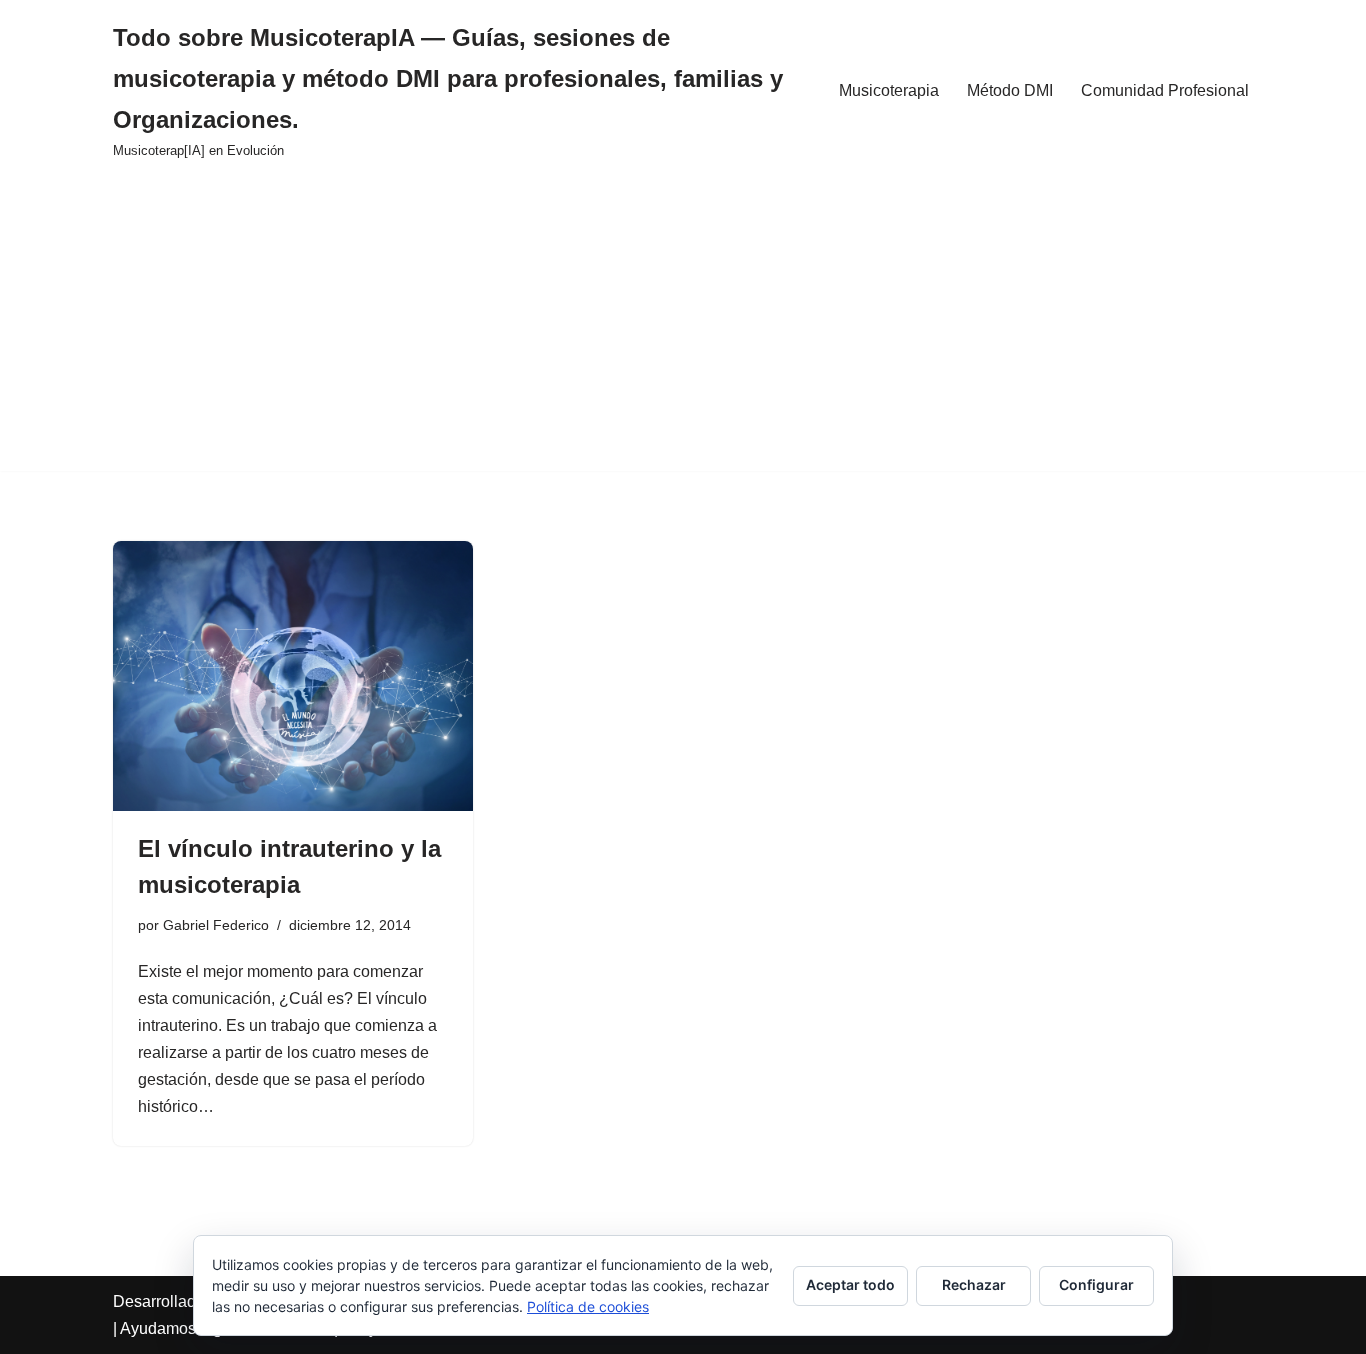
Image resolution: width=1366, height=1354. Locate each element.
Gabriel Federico (216, 925)
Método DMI (1010, 90)
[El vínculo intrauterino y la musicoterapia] (293, 676)
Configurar (1096, 1284)
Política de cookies (588, 1306)
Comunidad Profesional (1165, 90)
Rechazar (974, 1284)
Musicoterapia (889, 90)
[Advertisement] (683, 331)
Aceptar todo (850, 1284)
